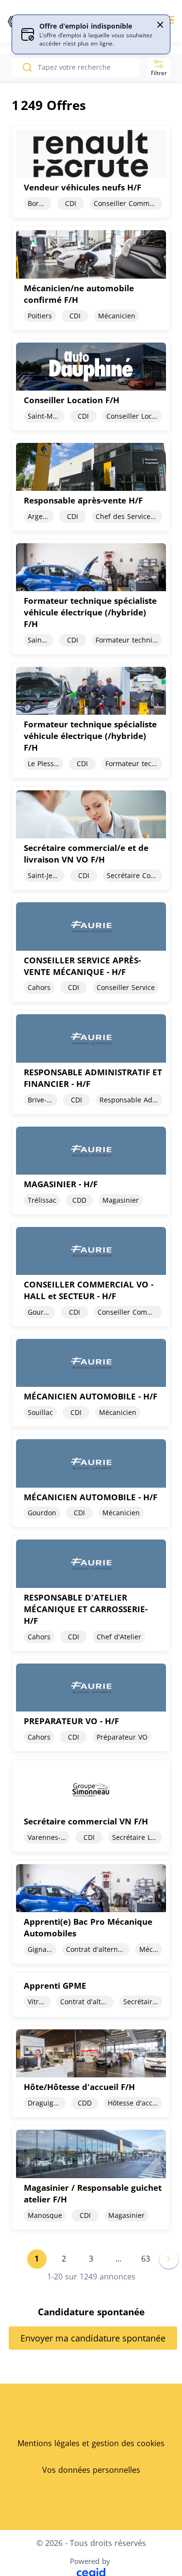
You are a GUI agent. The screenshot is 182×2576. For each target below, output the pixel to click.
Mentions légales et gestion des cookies (91, 2443)
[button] (160, 25)
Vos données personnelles (91, 2470)
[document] (91, 172)
